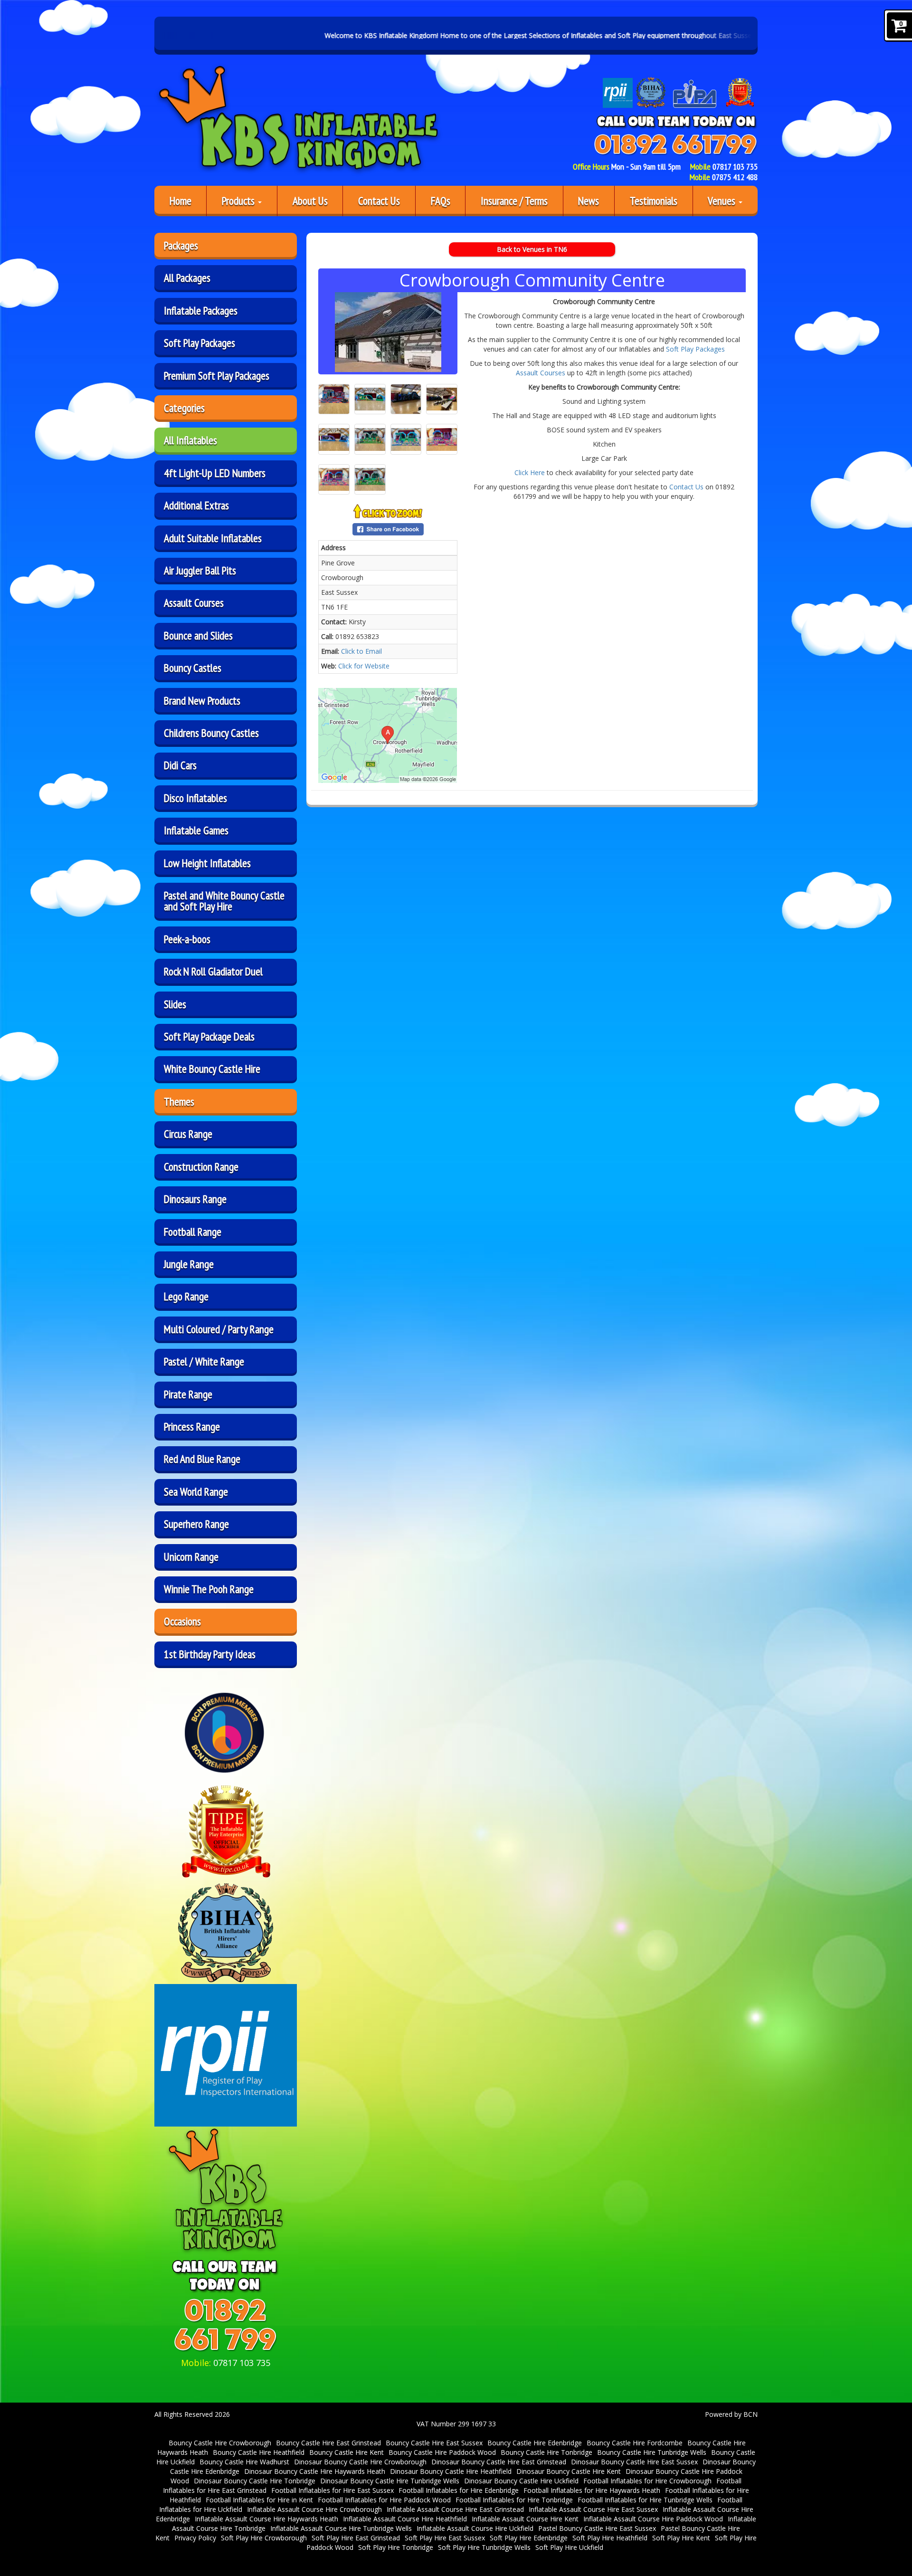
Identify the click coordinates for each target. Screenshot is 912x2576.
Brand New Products (202, 700)
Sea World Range (196, 1491)
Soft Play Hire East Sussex (445, 2538)
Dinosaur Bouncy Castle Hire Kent (569, 2471)
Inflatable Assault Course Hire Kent (525, 2519)
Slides (175, 1004)
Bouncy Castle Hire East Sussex (434, 2443)
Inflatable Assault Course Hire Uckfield (475, 2528)
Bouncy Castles (193, 668)
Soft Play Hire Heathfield (610, 2538)
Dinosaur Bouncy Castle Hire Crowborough (360, 2462)
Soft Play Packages (199, 343)
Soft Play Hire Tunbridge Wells (484, 2547)
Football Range (193, 1231)
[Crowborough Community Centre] (388, 332)
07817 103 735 (735, 167)
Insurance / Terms (514, 200)
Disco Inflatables (195, 798)
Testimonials (654, 200)
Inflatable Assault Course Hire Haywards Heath (266, 2519)
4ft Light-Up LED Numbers (215, 473)
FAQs (441, 200)
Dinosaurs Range (195, 1199)
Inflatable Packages (201, 310)
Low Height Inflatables (207, 863)
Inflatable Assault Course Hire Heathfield (405, 2519)
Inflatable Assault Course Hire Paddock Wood (653, 2519)
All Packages (187, 277)
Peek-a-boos (187, 939)
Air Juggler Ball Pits (200, 570)
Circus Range (188, 1134)
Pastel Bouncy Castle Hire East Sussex (597, 2528)
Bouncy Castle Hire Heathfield (259, 2452)
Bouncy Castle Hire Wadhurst (244, 2462)
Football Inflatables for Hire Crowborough (647, 2481)
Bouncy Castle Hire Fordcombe (635, 2443)
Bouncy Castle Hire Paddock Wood (442, 2452)
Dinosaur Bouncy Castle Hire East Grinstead (499, 2462)
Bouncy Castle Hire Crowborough (220, 2443)
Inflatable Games (196, 830)
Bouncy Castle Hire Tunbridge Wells (652, 2452)
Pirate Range (188, 1394)
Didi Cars (180, 765)
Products (239, 200)
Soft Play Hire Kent (681, 2538)
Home (180, 200)
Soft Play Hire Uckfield (569, 2547)
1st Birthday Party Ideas (210, 1654)
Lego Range (186, 1296)
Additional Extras (196, 505)
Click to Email (361, 651)
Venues (723, 200)
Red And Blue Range (202, 1459)
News (589, 200)
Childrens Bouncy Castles (211, 733)
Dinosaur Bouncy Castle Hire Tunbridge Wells (390, 2481)
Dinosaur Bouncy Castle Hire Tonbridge (255, 2481)
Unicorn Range (191, 1556)
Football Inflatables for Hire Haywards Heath (592, 2490)
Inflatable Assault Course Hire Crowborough (314, 2509)
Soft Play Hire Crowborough (264, 2538)
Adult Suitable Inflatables (213, 538)
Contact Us (379, 200)
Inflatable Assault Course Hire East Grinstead (455, 2509)
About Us (310, 200)
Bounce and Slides (198, 635)
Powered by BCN (731, 2414)
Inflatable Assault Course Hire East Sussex (593, 2509)
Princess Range (192, 1426)
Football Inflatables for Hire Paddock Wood (384, 2500)
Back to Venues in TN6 (532, 249)
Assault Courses (194, 602)
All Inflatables (190, 440)
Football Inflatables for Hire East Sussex (332, 2490)
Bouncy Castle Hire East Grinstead (328, 2443)
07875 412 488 (735, 177)
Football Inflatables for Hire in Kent (259, 2500)
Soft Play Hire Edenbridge (529, 2538)
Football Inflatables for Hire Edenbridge (459, 2490)
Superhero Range (196, 1524)
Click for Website (364, 666)
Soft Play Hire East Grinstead (356, 2538)
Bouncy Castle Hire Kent (347, 2452)
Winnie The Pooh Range (209, 1589)
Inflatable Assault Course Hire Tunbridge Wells (341, 2528)
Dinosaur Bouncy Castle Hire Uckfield (521, 2481)
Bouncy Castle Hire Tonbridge (546, 2452)
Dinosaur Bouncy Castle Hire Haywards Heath (315, 2471)
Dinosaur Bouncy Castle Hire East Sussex (634, 2462)
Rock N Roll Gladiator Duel (213, 971)
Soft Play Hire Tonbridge (396, 2547)
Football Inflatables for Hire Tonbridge (514, 2500)
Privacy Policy (195, 2538)
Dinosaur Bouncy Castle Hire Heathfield (451, 2471)
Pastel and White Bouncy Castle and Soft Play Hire (224, 901)
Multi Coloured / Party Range (219, 1329)
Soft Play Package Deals (209, 1036)
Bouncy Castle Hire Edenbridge (535, 2443)
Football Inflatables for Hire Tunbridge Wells (645, 2500)
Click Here (530, 472)
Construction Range (201, 1166)
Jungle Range (189, 1264)
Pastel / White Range (204, 1361)
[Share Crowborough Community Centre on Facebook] (388, 529)
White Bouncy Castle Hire (212, 1069)
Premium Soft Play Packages (217, 375)
